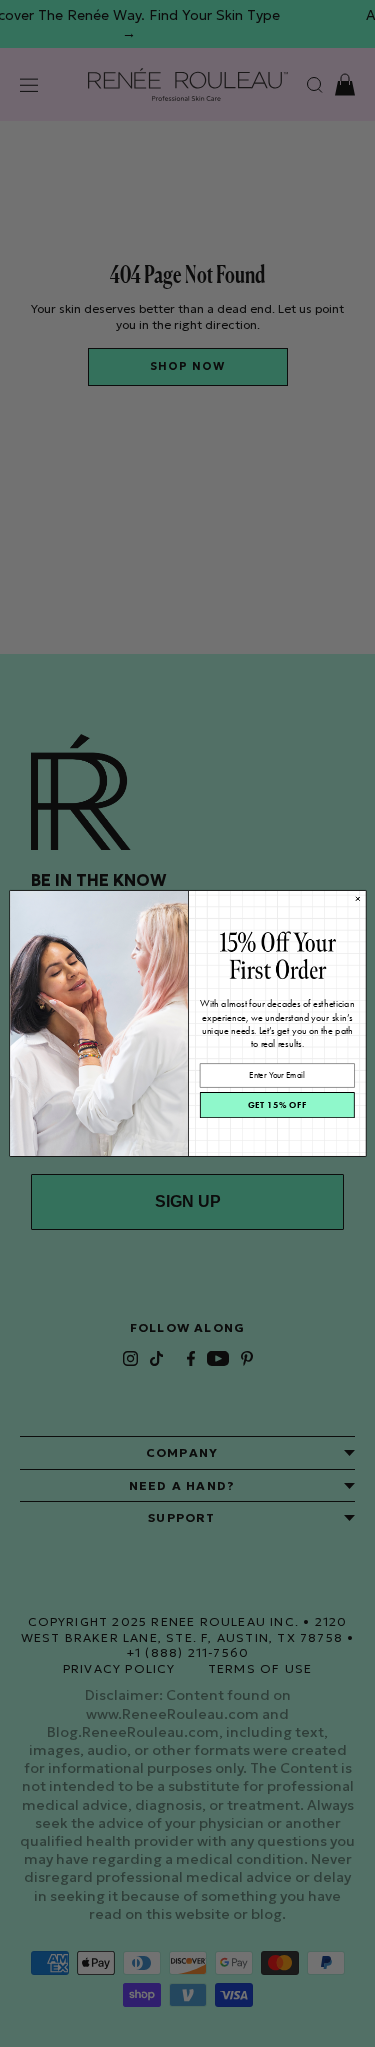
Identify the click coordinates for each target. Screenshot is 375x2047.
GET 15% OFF (277, 1104)
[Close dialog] (357, 898)
